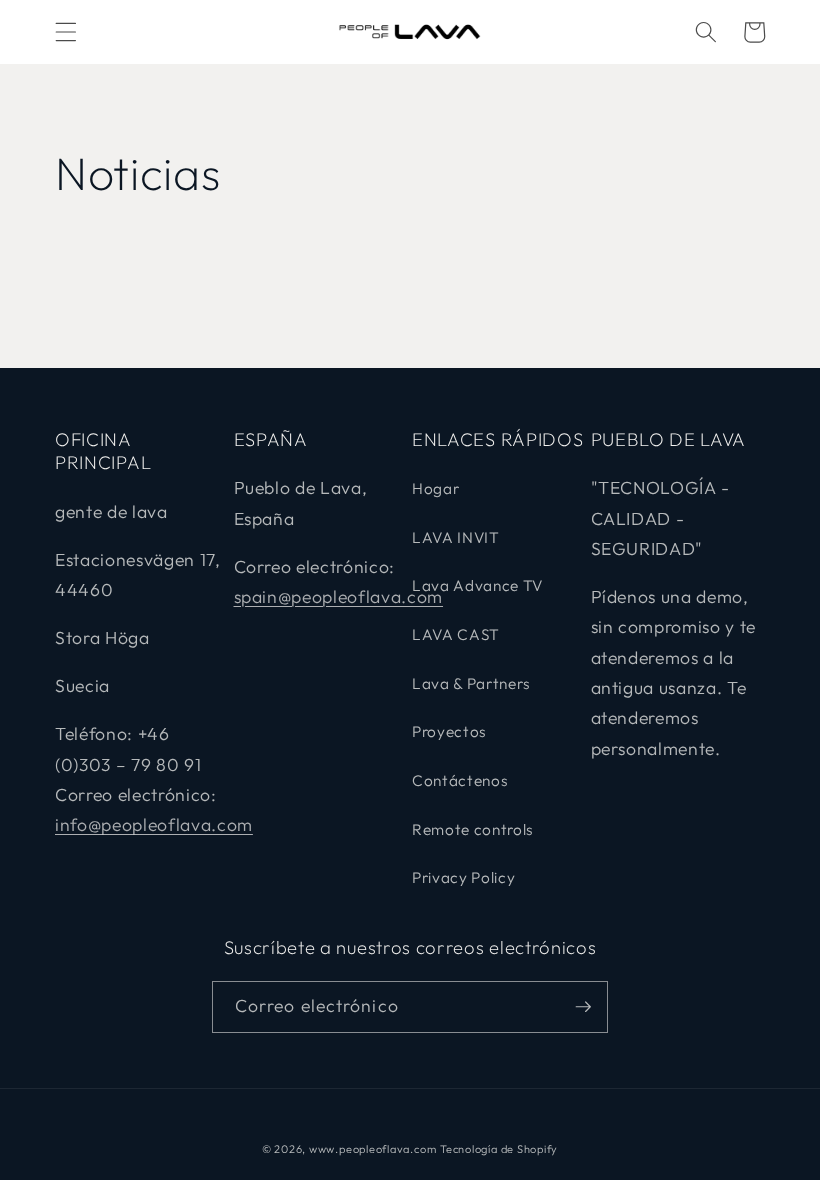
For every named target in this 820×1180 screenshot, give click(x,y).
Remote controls (473, 829)
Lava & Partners (471, 683)
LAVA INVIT (456, 537)
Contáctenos (460, 780)
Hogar (435, 488)
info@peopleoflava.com (154, 824)
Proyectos (449, 731)
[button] (66, 32)
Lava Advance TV (477, 585)
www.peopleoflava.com (372, 1149)
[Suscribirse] (583, 1007)
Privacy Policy (463, 877)
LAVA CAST (456, 634)
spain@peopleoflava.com (339, 596)
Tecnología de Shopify (499, 1149)
